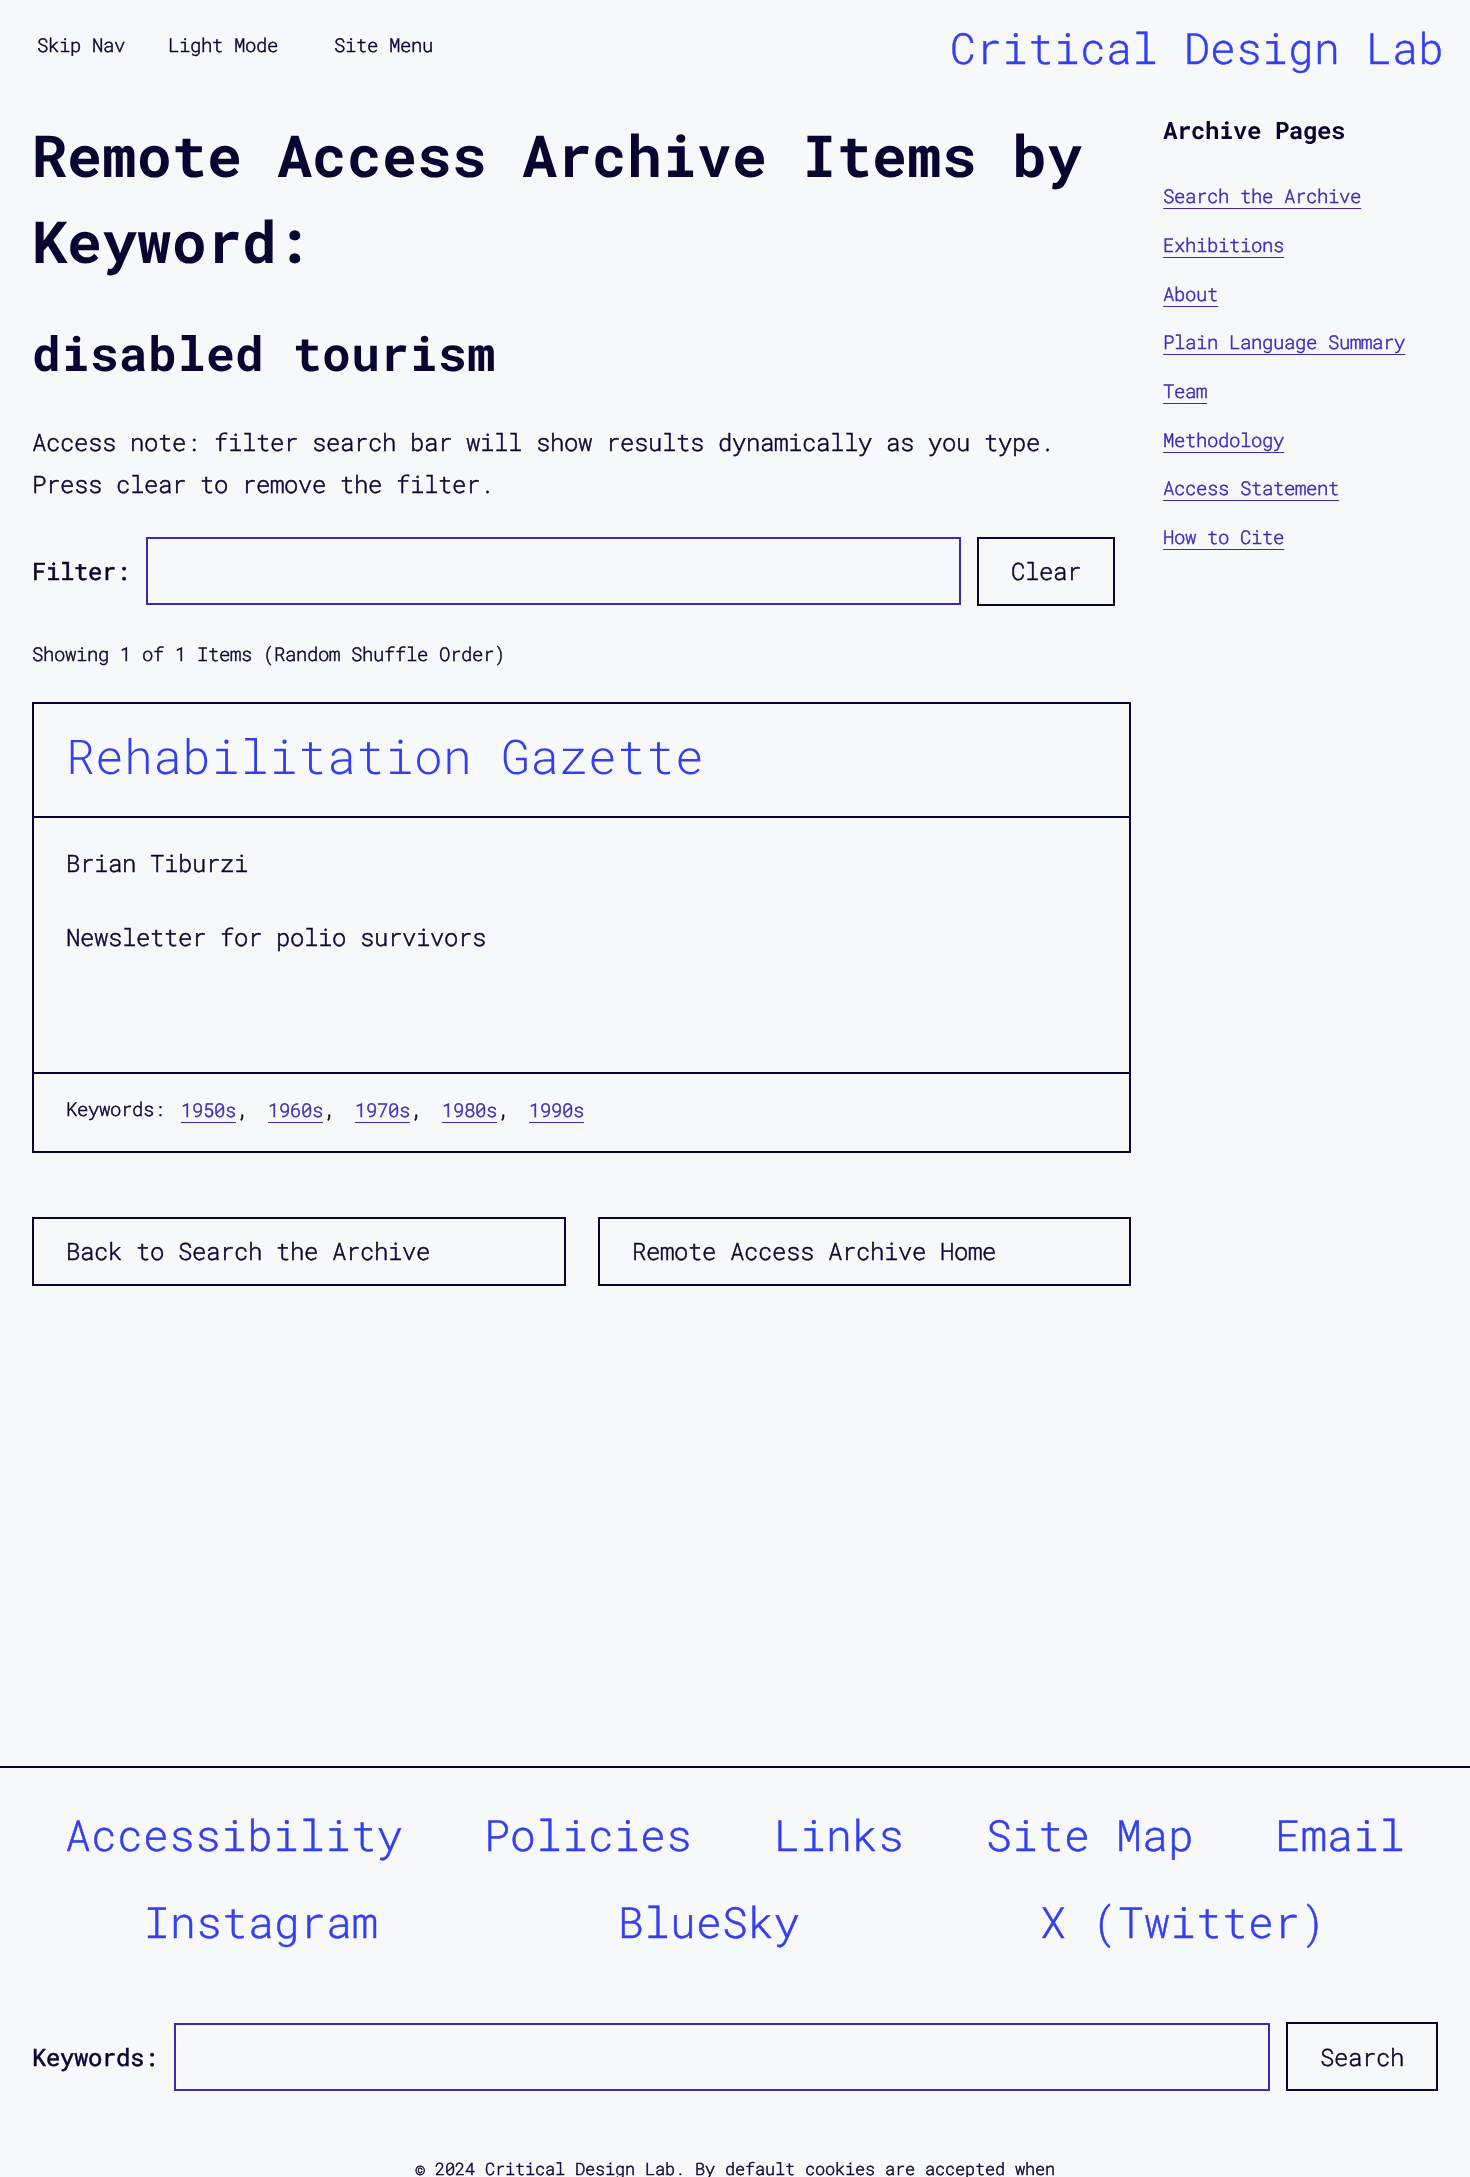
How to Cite (1223, 535)
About (1190, 292)
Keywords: (95, 2057)
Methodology (1223, 438)
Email (1340, 1834)
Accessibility (234, 1834)
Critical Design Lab (1197, 47)
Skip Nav (81, 44)
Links (839, 1834)
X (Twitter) (1183, 1921)
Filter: (81, 571)
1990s (556, 1109)
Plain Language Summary (1284, 341)
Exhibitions (1223, 244)
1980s (469, 1109)
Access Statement (1251, 487)
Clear (1046, 571)
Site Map (1090, 1834)
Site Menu (383, 44)
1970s (382, 1109)
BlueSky (709, 1921)
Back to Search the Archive (248, 1251)
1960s (295, 1109)
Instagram (261, 1921)
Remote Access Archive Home (814, 1251)
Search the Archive (1262, 195)
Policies (588, 1834)
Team (1185, 390)
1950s (208, 1109)
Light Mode (223, 44)
